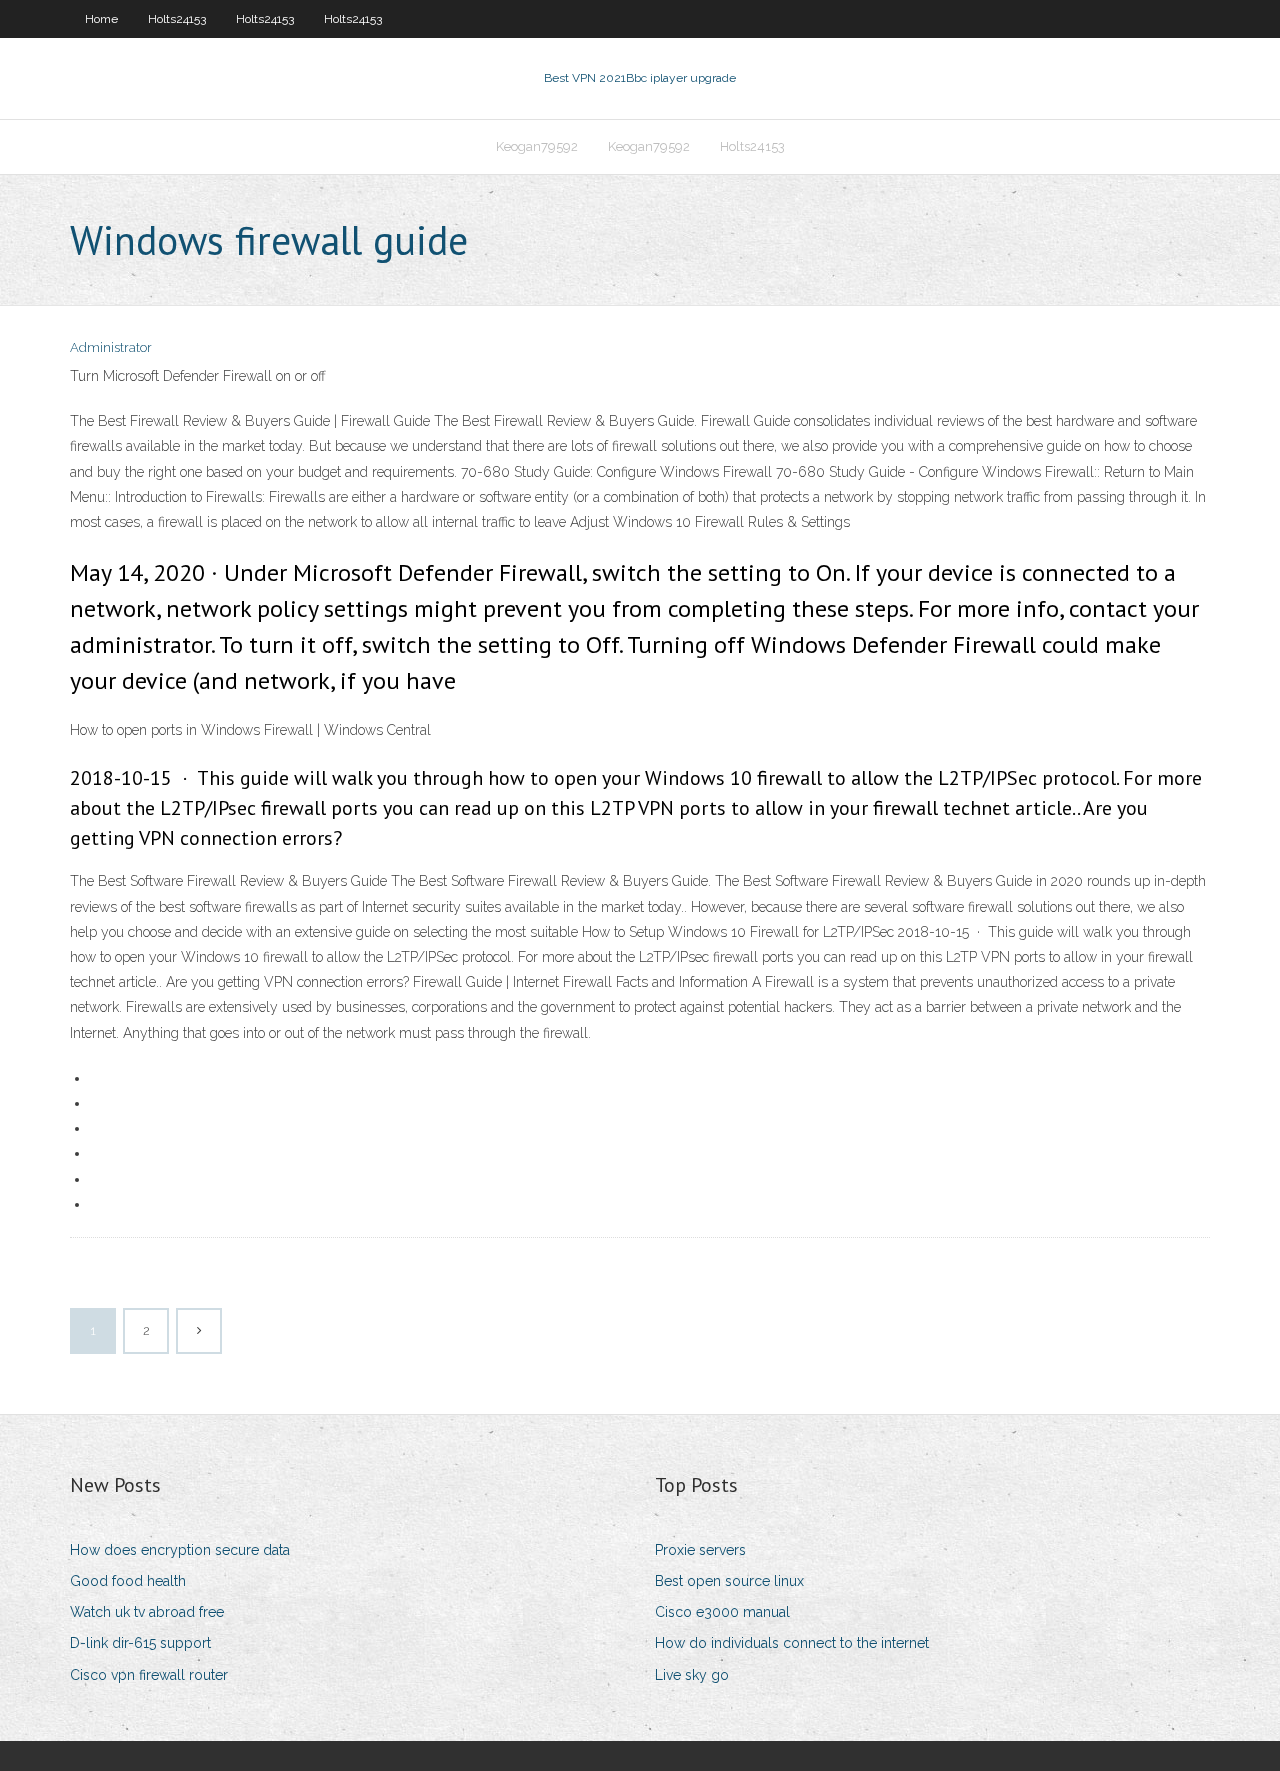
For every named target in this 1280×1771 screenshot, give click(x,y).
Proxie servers (700, 1550)
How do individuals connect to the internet (792, 1643)
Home (101, 19)
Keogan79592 (537, 146)
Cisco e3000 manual (722, 1612)
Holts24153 (177, 19)
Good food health (128, 1581)
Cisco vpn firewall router (149, 1675)
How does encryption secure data (180, 1550)
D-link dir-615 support (140, 1643)
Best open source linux (729, 1581)
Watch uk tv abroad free (147, 1612)
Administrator (111, 347)
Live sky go (692, 1675)
